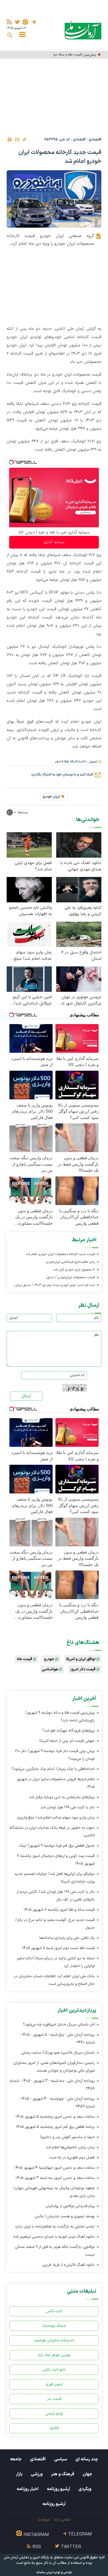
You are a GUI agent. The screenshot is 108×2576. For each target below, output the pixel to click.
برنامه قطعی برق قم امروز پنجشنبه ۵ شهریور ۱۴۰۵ (55, 2127)
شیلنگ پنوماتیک (54, 2326)
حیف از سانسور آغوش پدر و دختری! (68, 2137)
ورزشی (37, 2474)
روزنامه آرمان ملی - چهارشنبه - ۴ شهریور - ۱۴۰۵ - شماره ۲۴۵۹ (57, 2103)
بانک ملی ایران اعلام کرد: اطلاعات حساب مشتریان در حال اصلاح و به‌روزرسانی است (54, 1980)
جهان (87, 2474)
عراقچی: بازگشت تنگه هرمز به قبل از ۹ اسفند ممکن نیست (55, 2251)
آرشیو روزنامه (58, 2489)
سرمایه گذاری (54, 542)
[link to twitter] (17, 22)
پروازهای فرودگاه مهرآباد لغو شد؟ (69, 1731)
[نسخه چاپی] (9, 140)
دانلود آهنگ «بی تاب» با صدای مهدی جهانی (81, 866)
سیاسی (61, 2459)
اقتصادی (95, 140)
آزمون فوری (54, 2384)
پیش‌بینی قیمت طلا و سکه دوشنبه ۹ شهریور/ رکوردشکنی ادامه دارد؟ (52, 55)
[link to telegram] (33, 22)
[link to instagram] (25, 22)
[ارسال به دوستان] (17, 140)
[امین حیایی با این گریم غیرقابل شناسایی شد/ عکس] (29, 979)
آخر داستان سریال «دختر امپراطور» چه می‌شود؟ (59, 2025)
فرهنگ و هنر (63, 2474)
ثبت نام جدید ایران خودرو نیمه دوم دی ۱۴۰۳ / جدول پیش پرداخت (55, 1286)
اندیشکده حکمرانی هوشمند (54, 2340)
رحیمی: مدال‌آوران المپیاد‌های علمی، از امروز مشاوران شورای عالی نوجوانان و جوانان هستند (54, 2067)
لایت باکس (54, 2311)
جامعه (16, 2459)
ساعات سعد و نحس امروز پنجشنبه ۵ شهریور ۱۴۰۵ (55, 2117)
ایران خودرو (51, 797)
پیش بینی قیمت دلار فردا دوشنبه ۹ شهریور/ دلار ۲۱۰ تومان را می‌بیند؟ (55, 1755)
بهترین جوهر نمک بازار (54, 2355)
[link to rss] (9, 22)
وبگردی (85, 2489)
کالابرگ (54, 2428)
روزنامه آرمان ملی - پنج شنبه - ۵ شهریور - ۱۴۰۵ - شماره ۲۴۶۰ (57, 2039)
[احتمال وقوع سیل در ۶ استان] (79, 934)
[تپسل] (11, 462)
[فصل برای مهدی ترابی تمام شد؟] (29, 845)
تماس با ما (62, 2520)
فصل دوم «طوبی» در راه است (72, 2158)
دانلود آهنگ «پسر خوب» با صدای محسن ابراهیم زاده (54, 2237)
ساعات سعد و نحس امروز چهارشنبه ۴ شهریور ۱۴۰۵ (55, 2168)
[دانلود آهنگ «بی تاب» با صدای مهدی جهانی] (79, 845)
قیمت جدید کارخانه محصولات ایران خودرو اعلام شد (60, 1254)
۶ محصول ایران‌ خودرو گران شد (74, 1270)
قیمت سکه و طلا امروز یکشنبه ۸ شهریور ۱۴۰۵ (59, 1910)
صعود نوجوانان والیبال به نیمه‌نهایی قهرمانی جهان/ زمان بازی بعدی (54, 2192)
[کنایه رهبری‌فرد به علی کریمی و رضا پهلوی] (79, 889)
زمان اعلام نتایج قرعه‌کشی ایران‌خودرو (70, 1262)
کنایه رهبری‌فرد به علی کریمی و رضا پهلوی (83, 911)
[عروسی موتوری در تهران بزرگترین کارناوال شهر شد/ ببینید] (79, 979)
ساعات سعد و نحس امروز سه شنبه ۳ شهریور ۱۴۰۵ (55, 2178)
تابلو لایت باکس (54, 2370)
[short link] (24, 139)
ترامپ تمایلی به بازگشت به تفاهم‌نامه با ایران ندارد (55, 2227)
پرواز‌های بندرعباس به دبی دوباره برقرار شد (62, 1797)
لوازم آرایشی (54, 2414)
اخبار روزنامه (28, 2489)
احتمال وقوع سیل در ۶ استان (81, 956)
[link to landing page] (83, 30)
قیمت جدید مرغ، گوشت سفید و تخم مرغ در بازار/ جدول (55, 1924)
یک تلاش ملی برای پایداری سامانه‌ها (67, 1938)
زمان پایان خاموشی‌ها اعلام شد (70, 2147)
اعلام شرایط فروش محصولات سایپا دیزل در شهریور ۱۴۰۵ (56, 1783)
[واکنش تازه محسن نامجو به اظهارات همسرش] (29, 889)
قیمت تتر (54, 2399)
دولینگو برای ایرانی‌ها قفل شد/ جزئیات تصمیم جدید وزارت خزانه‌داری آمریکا (55, 1878)
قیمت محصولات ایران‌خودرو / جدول (70, 1277)
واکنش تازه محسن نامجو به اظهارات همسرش (30, 911)
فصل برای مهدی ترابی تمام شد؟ (33, 866)
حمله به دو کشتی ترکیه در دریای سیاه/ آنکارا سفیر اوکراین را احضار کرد (56, 1962)
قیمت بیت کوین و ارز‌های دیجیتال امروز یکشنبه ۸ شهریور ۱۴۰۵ (56, 1860)
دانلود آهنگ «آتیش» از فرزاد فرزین (68, 2265)
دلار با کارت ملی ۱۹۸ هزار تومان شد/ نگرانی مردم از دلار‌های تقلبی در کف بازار (56, 1896)
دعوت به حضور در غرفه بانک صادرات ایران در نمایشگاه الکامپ (52, 1832)
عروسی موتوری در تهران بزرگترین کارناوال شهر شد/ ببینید (79, 1000)
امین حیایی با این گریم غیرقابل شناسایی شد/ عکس (32, 1000)
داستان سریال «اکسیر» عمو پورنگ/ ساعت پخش (58, 2053)
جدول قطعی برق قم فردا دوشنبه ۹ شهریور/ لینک (57, 1846)
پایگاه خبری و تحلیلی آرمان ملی (26, 2558)
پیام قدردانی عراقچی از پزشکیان (70, 2206)
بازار (19, 2474)
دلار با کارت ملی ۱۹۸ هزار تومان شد (68, 1807)
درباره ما (44, 2520)
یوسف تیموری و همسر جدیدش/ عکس (65, 2216)
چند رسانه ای (87, 2459)
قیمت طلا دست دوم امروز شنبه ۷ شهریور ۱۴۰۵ (58, 1948)
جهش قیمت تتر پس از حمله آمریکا (67, 1741)
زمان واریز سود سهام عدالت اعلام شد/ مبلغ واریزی (33, 956)
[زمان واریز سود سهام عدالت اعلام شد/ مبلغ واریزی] (29, 934)
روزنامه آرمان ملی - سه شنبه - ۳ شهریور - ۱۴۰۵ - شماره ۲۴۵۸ (52, 2085)
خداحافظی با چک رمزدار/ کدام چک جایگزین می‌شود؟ (53, 1769)
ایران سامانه (45, 2573)
